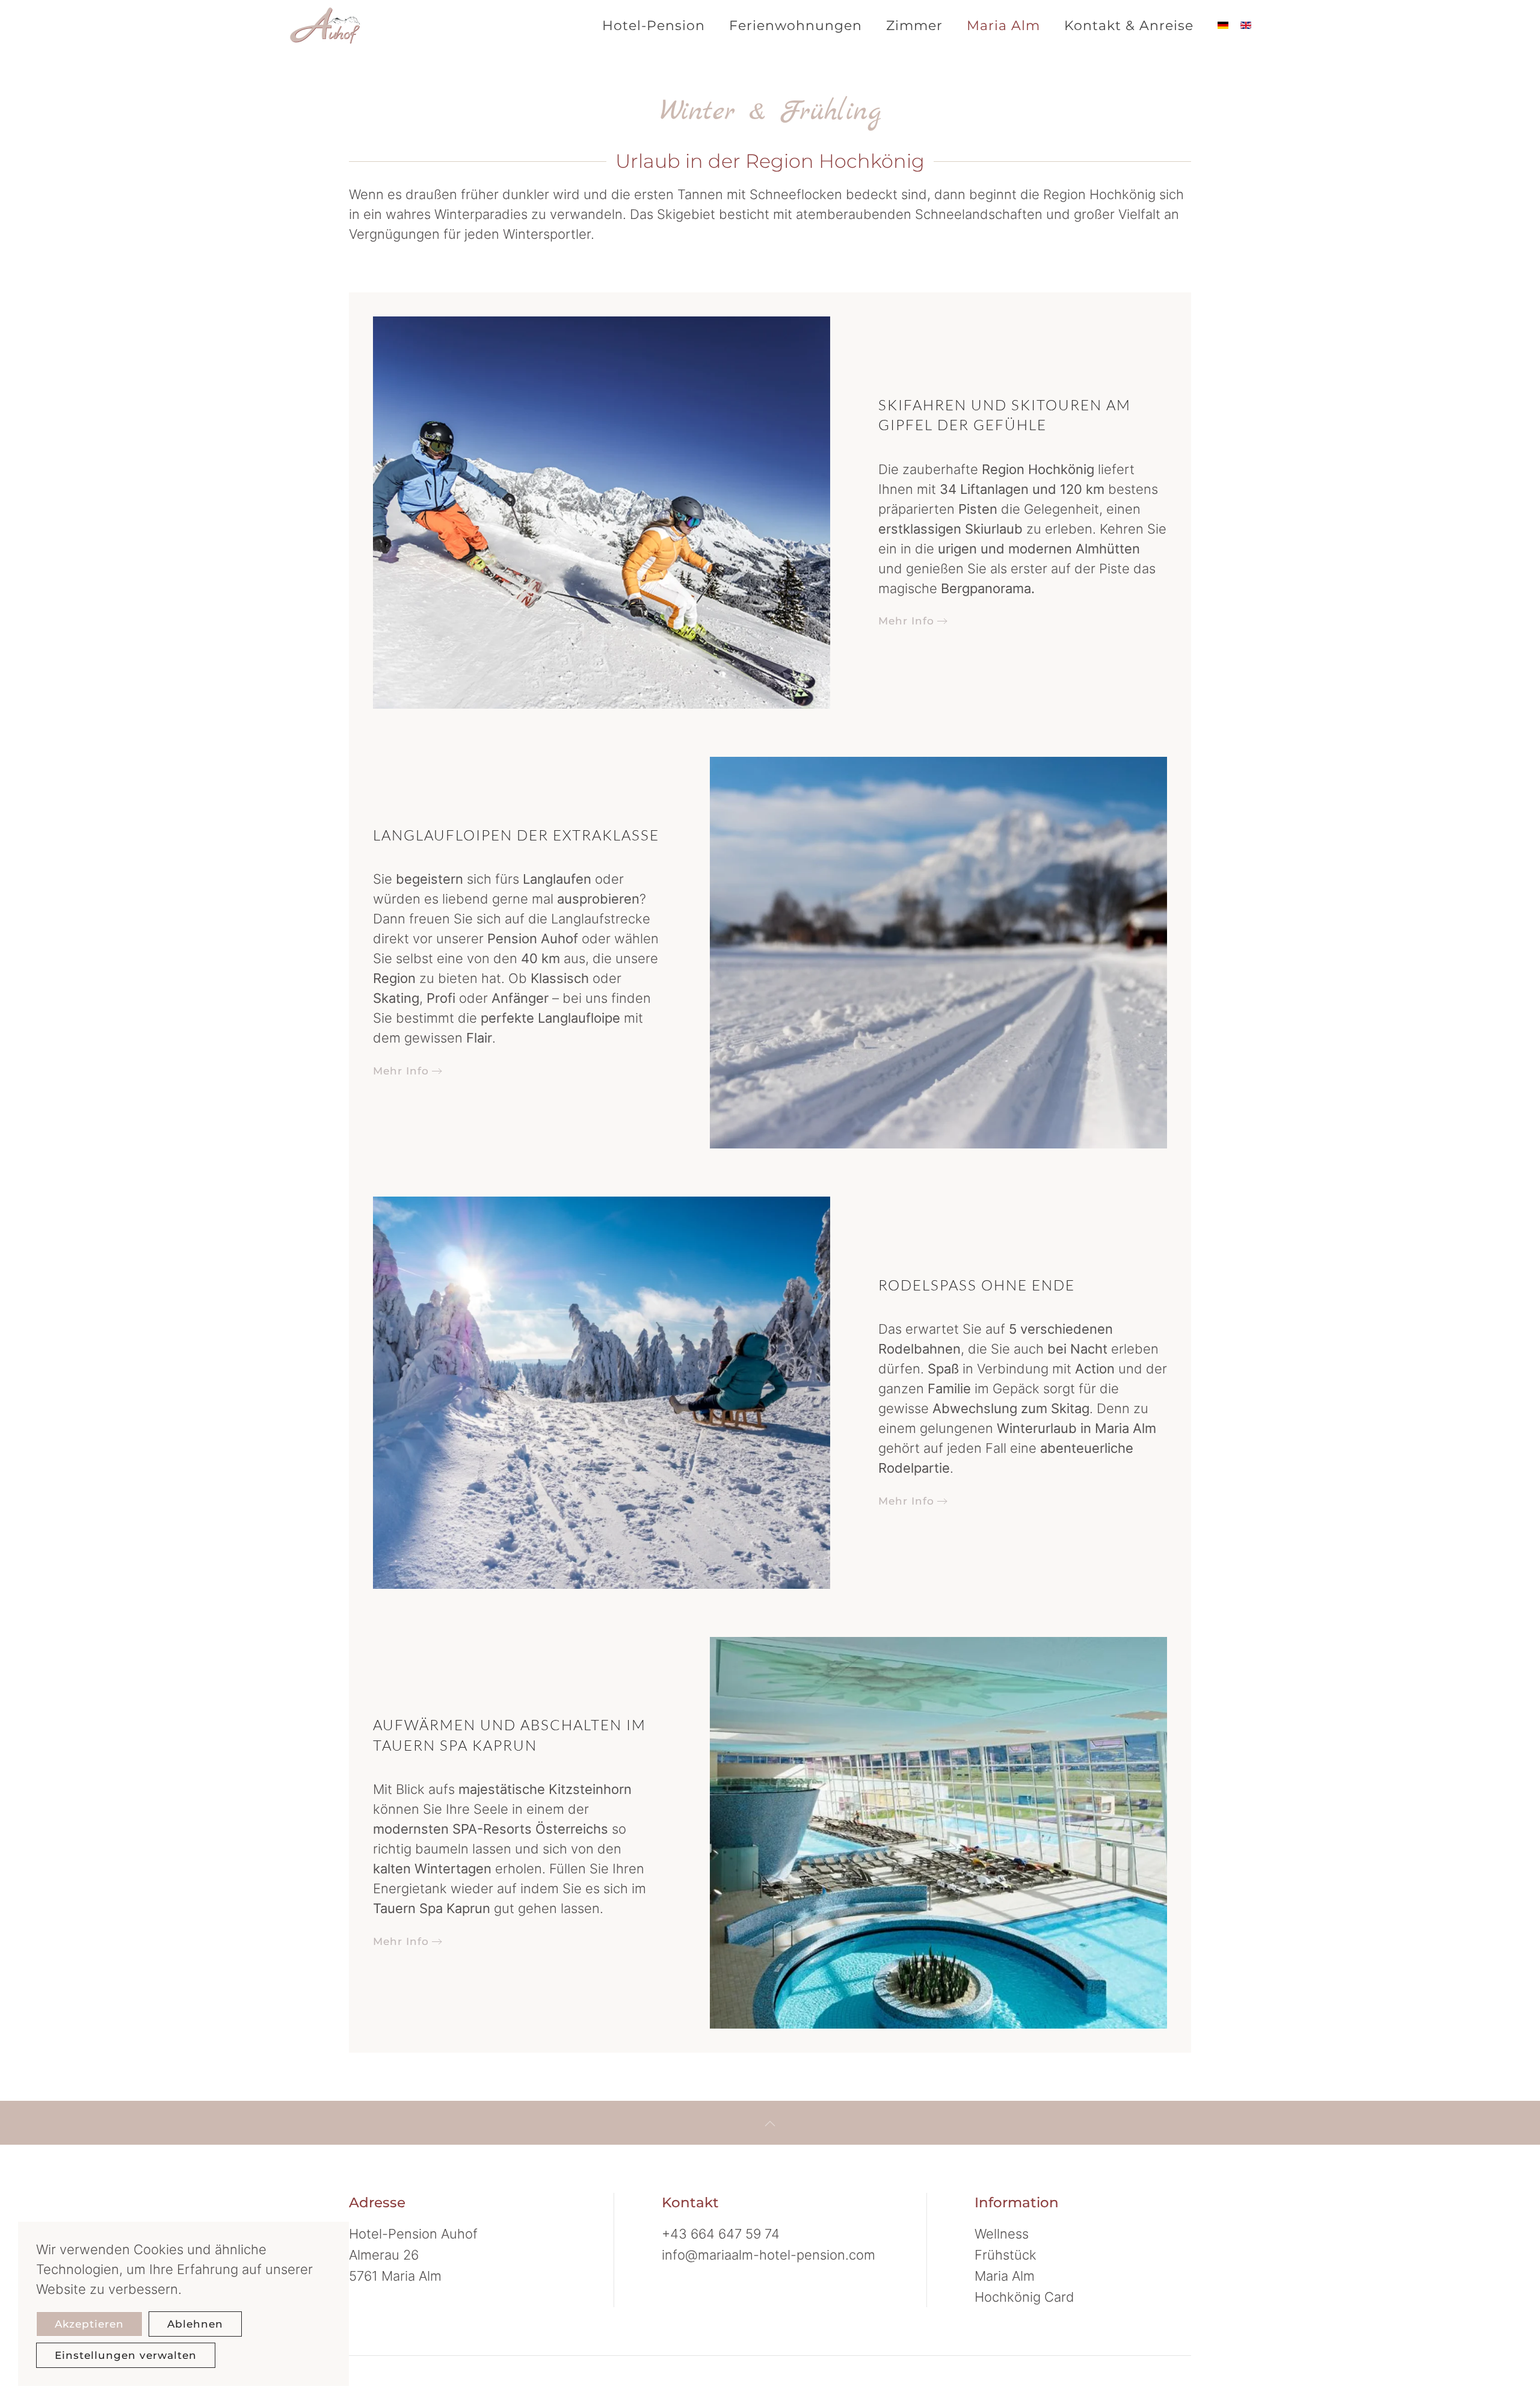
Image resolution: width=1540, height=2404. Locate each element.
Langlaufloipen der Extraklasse (516, 835)
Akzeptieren (89, 2324)
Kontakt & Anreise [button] (1129, 26)
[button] (770, 2124)
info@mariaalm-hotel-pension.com (768, 2255)
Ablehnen (195, 2324)
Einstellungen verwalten (126, 2355)
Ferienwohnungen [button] (796, 26)
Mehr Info (906, 621)
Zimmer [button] (914, 26)
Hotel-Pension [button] (654, 26)
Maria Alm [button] (1003, 26)
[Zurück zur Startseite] (331, 25)
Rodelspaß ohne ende (977, 1285)
